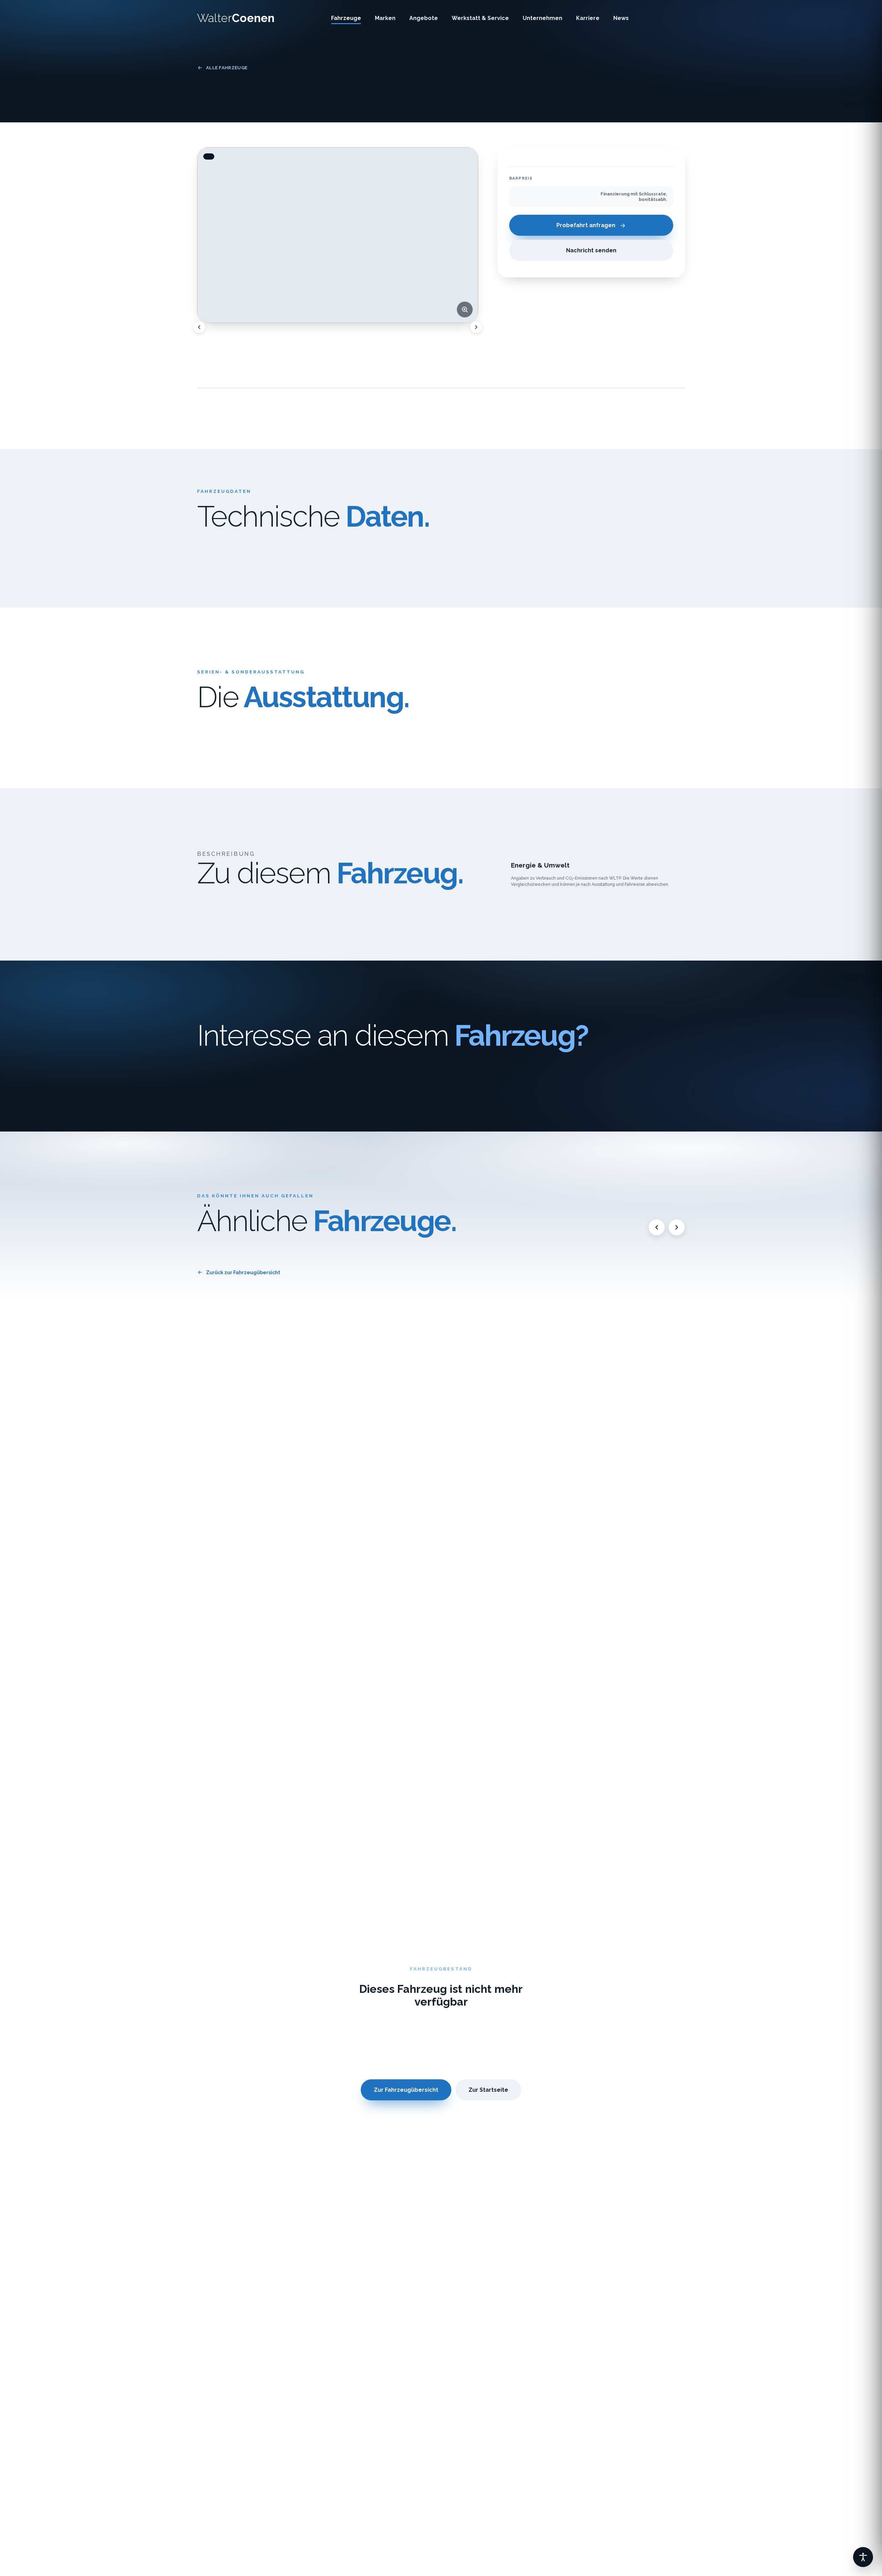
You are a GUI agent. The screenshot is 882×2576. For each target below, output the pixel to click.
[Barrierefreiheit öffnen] (863, 2557)
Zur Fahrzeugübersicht (406, 2090)
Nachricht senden (591, 251)
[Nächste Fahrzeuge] (677, 1227)
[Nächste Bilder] (476, 327)
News (621, 18)
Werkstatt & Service (480, 18)
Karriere (588, 18)
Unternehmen (542, 18)
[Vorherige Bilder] (199, 327)
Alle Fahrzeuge (227, 68)
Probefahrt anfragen (586, 226)
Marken (385, 18)
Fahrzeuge (346, 18)
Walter (236, 18)
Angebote (424, 18)
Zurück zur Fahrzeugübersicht (243, 1272)
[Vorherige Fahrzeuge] (657, 1227)
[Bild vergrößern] (465, 310)
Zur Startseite (488, 2090)
